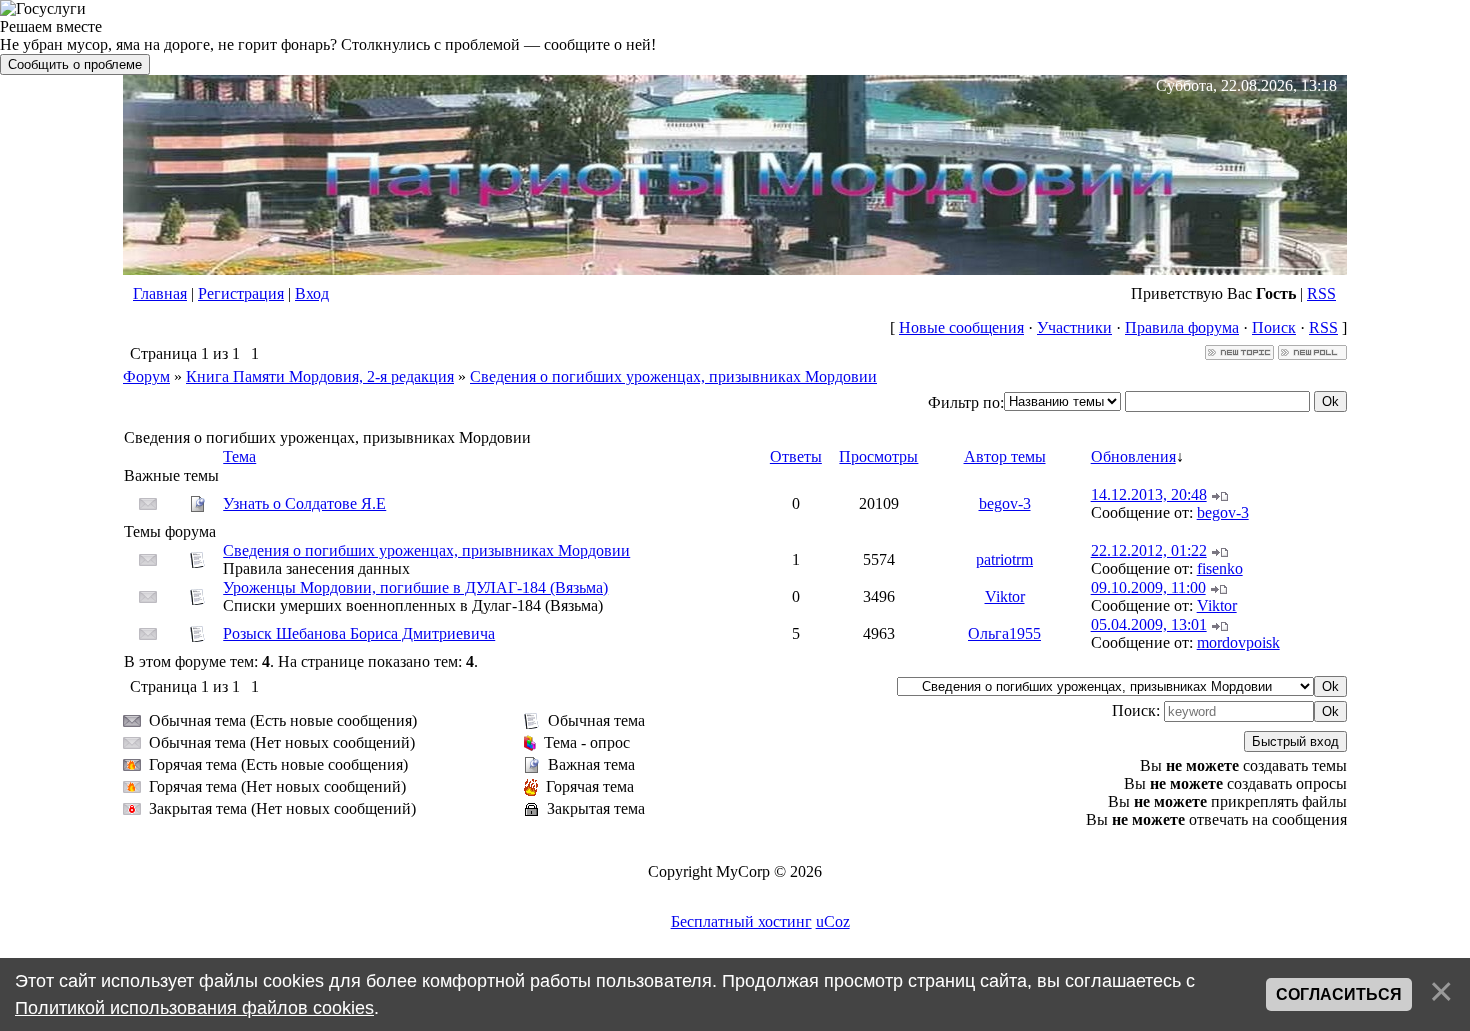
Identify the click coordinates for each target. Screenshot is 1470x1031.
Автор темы (1005, 456)
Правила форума (1182, 327)
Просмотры (878, 456)
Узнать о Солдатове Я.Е (304, 503)
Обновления (1133, 456)
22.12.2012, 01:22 (1149, 550)
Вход (312, 293)
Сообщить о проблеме (75, 64)
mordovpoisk (1238, 642)
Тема (239, 456)
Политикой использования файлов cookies (194, 1008)
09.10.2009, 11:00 (1148, 587)
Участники (1074, 327)
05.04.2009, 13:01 (1149, 624)
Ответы (796, 456)
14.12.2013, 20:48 (1149, 494)
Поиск (1274, 327)
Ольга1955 (1004, 633)
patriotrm (1004, 559)
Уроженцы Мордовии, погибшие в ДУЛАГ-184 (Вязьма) (415, 587)
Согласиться (1339, 994)
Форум (146, 376)
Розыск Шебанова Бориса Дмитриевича (359, 633)
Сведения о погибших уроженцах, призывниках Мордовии (673, 376)
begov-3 (1005, 503)
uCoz (833, 921)
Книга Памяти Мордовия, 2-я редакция (320, 376)
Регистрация (241, 293)
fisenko (1220, 568)
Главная (160, 293)
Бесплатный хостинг (741, 921)
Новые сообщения (961, 327)
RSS (1321, 293)
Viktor (1005, 596)
